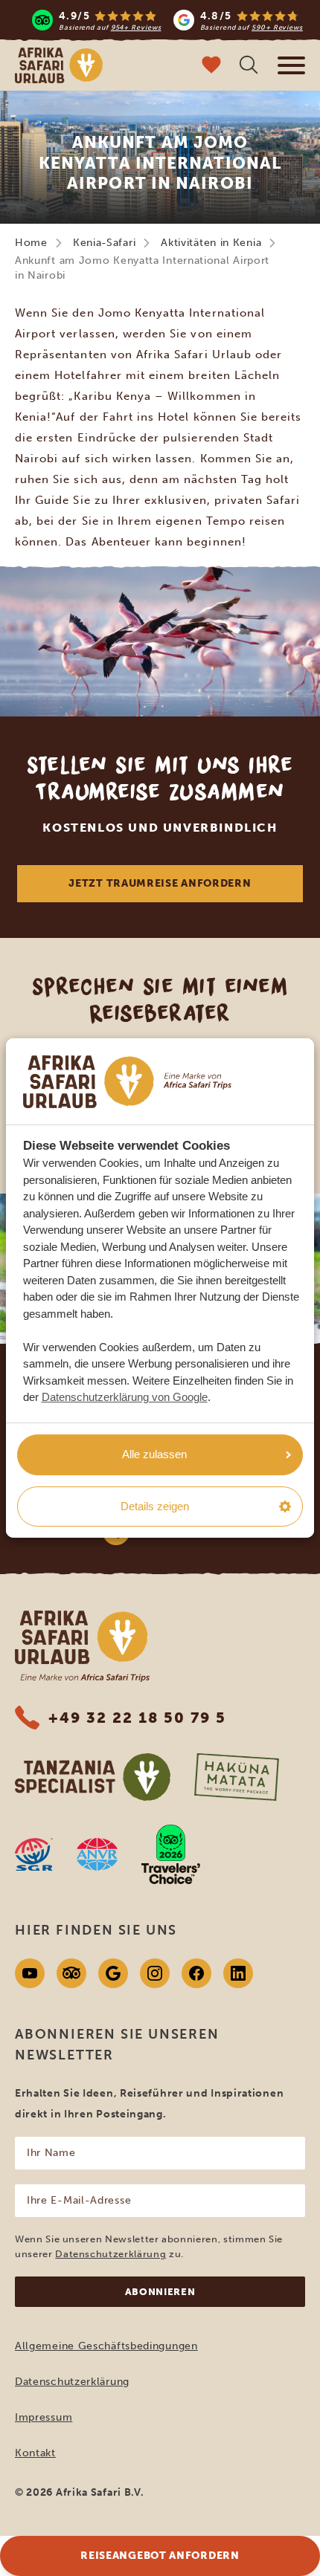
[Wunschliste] (211, 67)
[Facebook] (196, 1973)
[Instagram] (155, 1973)
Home (31, 243)
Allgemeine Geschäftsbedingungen (106, 2346)
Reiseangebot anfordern (160, 2556)
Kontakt (35, 2453)
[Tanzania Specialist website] (93, 1777)
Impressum (44, 2417)
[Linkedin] (238, 1973)
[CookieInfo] (127, 1082)
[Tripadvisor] (71, 1973)
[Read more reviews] (167, 20)
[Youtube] (30, 1973)
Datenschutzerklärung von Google (125, 1397)
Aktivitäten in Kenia (211, 243)
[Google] (113, 1973)
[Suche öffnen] (249, 67)
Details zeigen (155, 1506)
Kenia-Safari (104, 243)
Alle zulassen (154, 1454)
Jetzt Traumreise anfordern (160, 883)
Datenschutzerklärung (111, 2254)
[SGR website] (34, 1854)
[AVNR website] (97, 1854)
